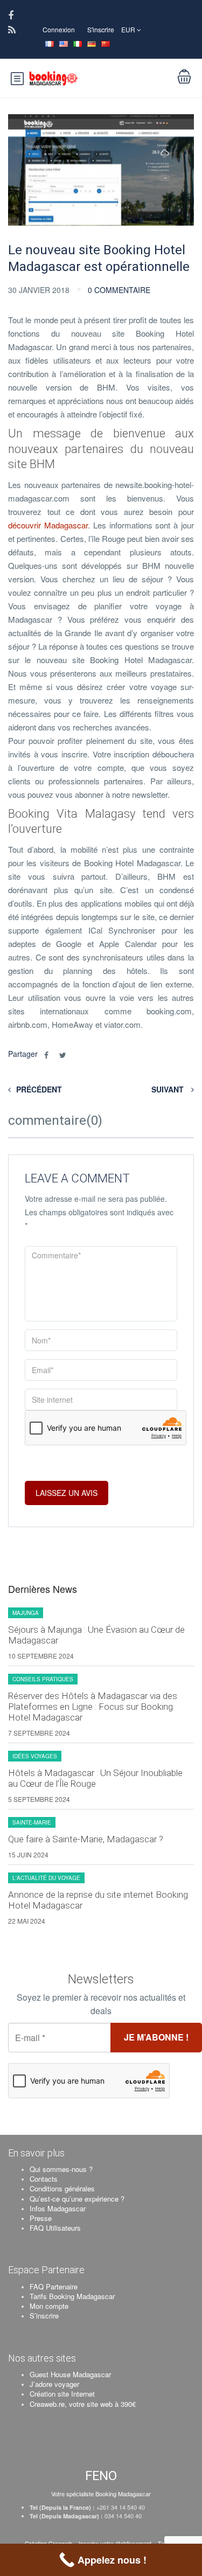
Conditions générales (62, 2188)
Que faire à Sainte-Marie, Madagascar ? (86, 1839)
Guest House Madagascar (70, 2374)
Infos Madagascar (58, 2208)
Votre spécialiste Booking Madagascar (101, 2494)
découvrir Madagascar (48, 525)
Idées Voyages (35, 1756)
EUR (129, 29)
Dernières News (43, 1589)
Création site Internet (62, 2394)
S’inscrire (44, 2316)
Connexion (59, 29)
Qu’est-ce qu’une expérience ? (77, 2199)
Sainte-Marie (32, 1822)
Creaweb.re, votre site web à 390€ (83, 2404)
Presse (41, 2218)
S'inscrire (101, 29)
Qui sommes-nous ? (61, 2169)
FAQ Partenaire (54, 2286)
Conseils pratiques (43, 1679)
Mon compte (49, 2306)
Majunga (26, 1613)
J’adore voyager (54, 2384)
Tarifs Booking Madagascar (72, 2296)
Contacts (44, 2179)
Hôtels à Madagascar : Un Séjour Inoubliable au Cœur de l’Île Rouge (95, 1778)
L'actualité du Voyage (46, 1878)
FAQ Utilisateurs (55, 2228)
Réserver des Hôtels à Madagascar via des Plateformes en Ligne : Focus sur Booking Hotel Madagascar (93, 1707)
